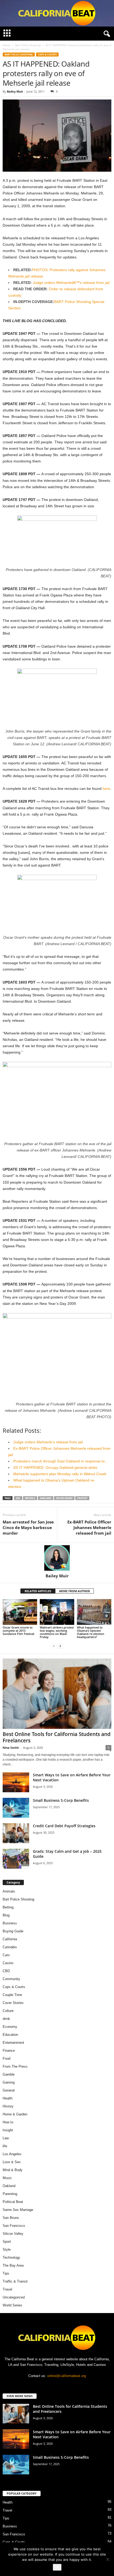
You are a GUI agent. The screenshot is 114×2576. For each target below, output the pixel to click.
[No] (107, 2559)
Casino (8, 1963)
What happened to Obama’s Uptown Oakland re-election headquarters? (91, 1632)
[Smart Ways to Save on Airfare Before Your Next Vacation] (16, 1782)
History (8, 2106)
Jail (18, 1498)
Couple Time (12, 1995)
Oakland (46, 1498)
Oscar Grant (64, 1498)
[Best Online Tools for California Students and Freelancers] (57, 1694)
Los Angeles (12, 2154)
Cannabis (10, 1947)
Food (6, 2058)
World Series (12, 2305)
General (9, 2090)
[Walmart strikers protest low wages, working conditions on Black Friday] (57, 1612)
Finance (9, 2051)
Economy (10, 2027)
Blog (6, 1915)
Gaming (9, 2082)
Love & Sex (12, 2162)
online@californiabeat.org (67, 2376)
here (106, 789)
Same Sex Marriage (18, 2210)
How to (8, 2122)
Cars (6, 1955)
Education (10, 2035)
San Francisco (14, 2226)
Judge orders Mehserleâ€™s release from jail (71, 283)
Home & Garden (15, 2114)
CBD (6, 1971)
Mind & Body (13, 2170)
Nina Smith (11, 1748)
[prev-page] (54, 1646)
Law (6, 2138)
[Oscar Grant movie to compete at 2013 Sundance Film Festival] (20, 1612)
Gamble (9, 2074)
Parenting (10, 2194)
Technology (11, 2257)
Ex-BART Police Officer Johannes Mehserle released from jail (89, 1527)
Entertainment (13, 2043)
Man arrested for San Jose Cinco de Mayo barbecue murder (28, 1527)
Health (8, 2098)
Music (7, 2178)
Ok (57, 2567)
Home (6, 45)
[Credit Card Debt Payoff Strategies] (16, 1833)
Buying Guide (13, 1931)
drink (6, 2019)
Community (11, 1979)
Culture (8, 2011)
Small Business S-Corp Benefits (61, 1800)
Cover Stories (13, 2003)
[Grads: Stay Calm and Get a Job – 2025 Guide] (16, 1859)
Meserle (30, 1498)
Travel (7, 2289)
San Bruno (11, 2218)
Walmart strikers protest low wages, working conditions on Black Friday (57, 1632)
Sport (7, 2242)
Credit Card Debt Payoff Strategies (64, 1826)
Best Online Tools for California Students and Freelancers (57, 1737)
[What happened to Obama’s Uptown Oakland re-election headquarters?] (94, 1612)
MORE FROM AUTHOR (74, 1591)
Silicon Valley (13, 2234)
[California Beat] (57, 13)
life (5, 2146)
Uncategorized (14, 2297)
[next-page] (60, 1646)
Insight (8, 2130)
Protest (82, 1498)
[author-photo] (57, 1558)
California (10, 1939)
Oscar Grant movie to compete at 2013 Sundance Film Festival (18, 1631)
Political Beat (13, 2202)
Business (10, 1923)
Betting (8, 1907)
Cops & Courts (47, 55)
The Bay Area (13, 2265)
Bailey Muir (15, 91)
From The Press (15, 2066)
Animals (9, 1891)
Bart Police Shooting (28, 45)
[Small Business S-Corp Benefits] (16, 1808)
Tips (6, 2273)
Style (7, 2250)
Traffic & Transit (15, 2281)
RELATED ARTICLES (38, 1591)
